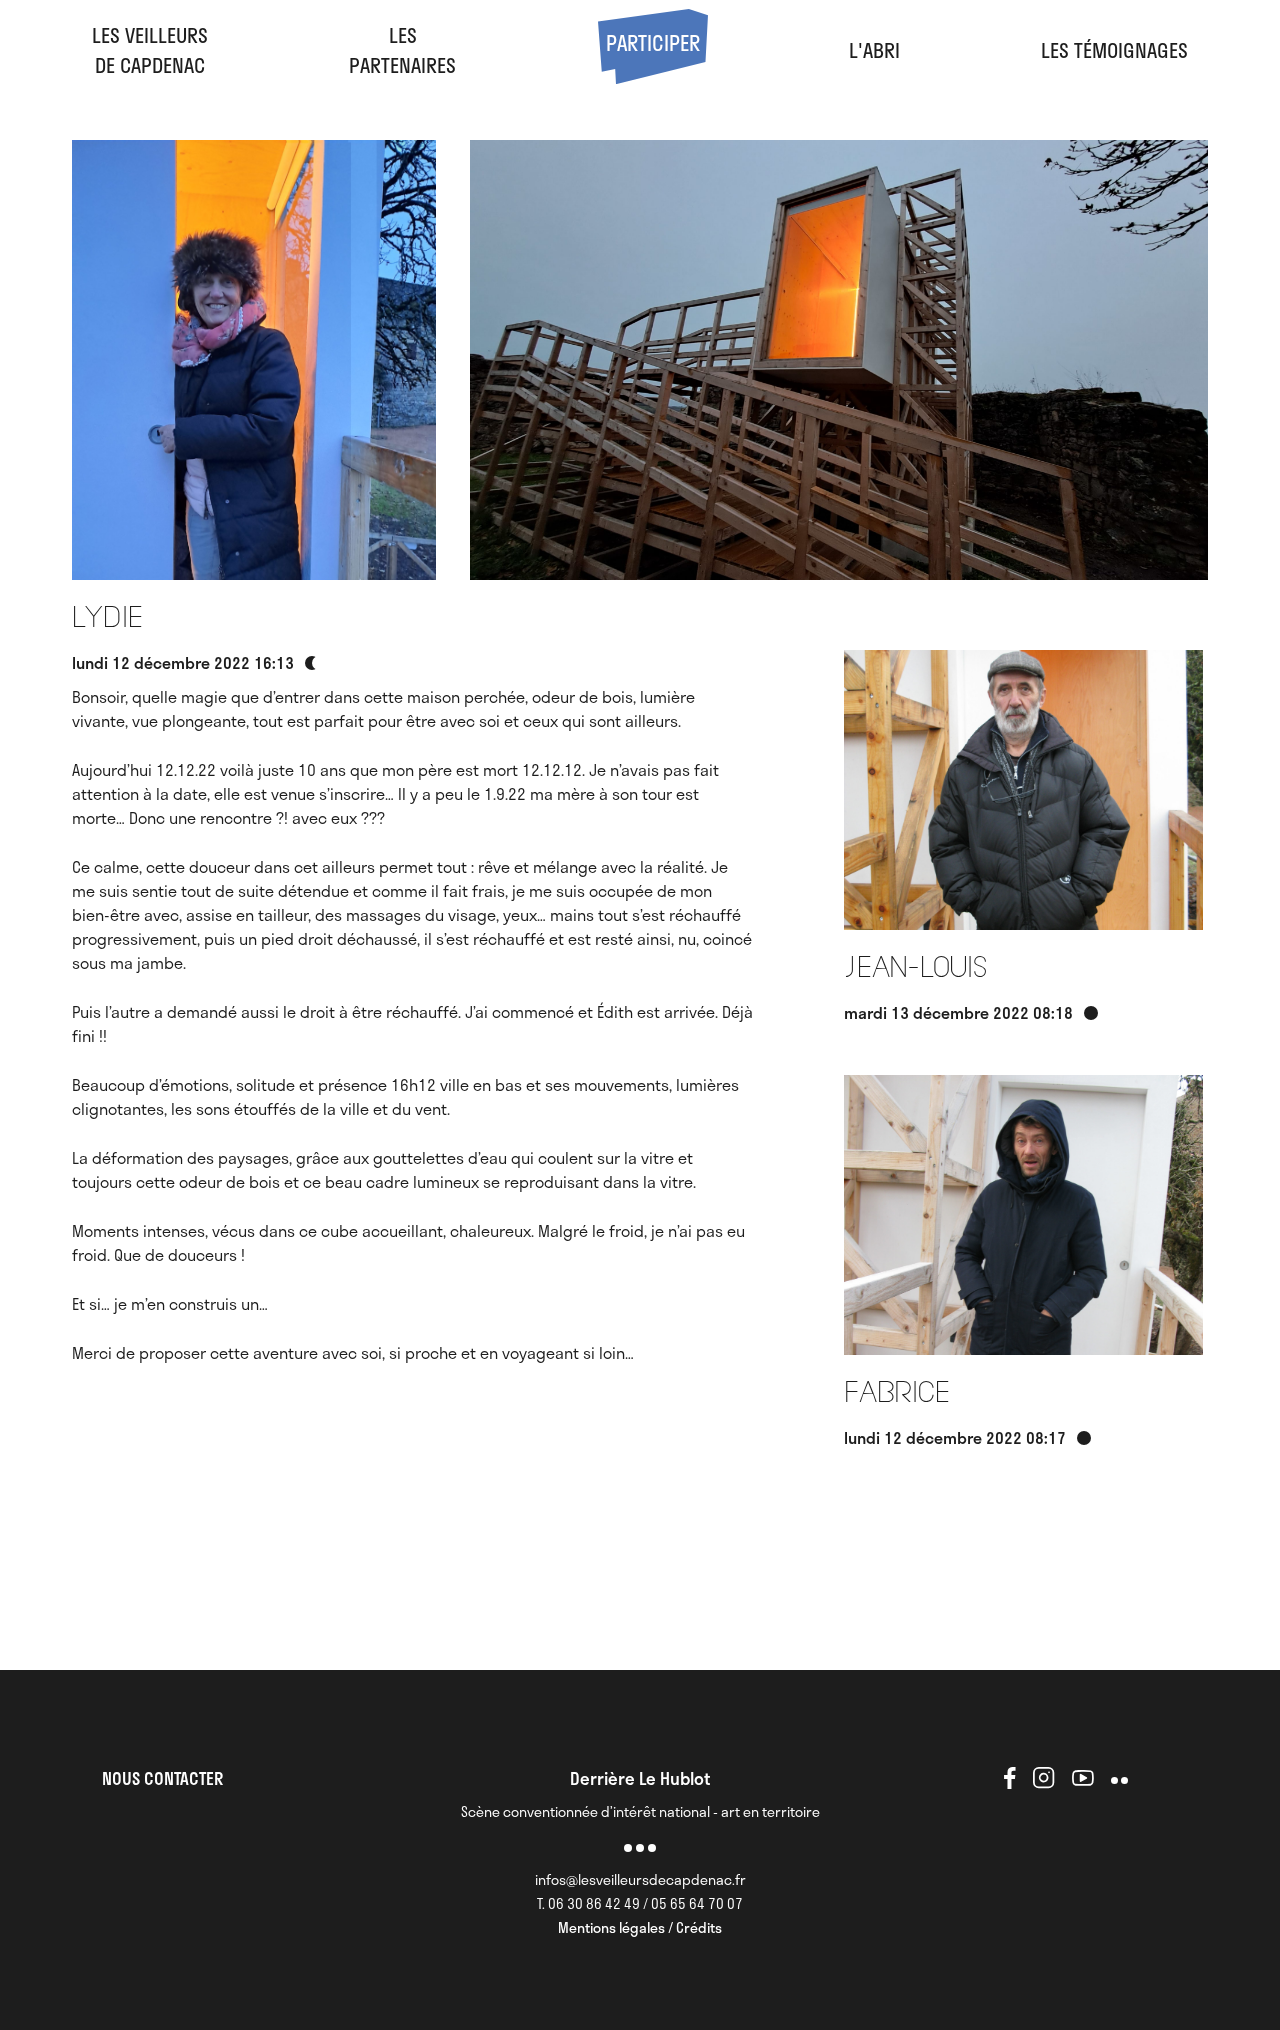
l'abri (874, 50)
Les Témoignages (1114, 50)
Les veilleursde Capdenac (150, 50)
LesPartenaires (402, 50)
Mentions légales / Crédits (640, 1927)
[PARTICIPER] (653, 76)
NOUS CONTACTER (162, 1778)
